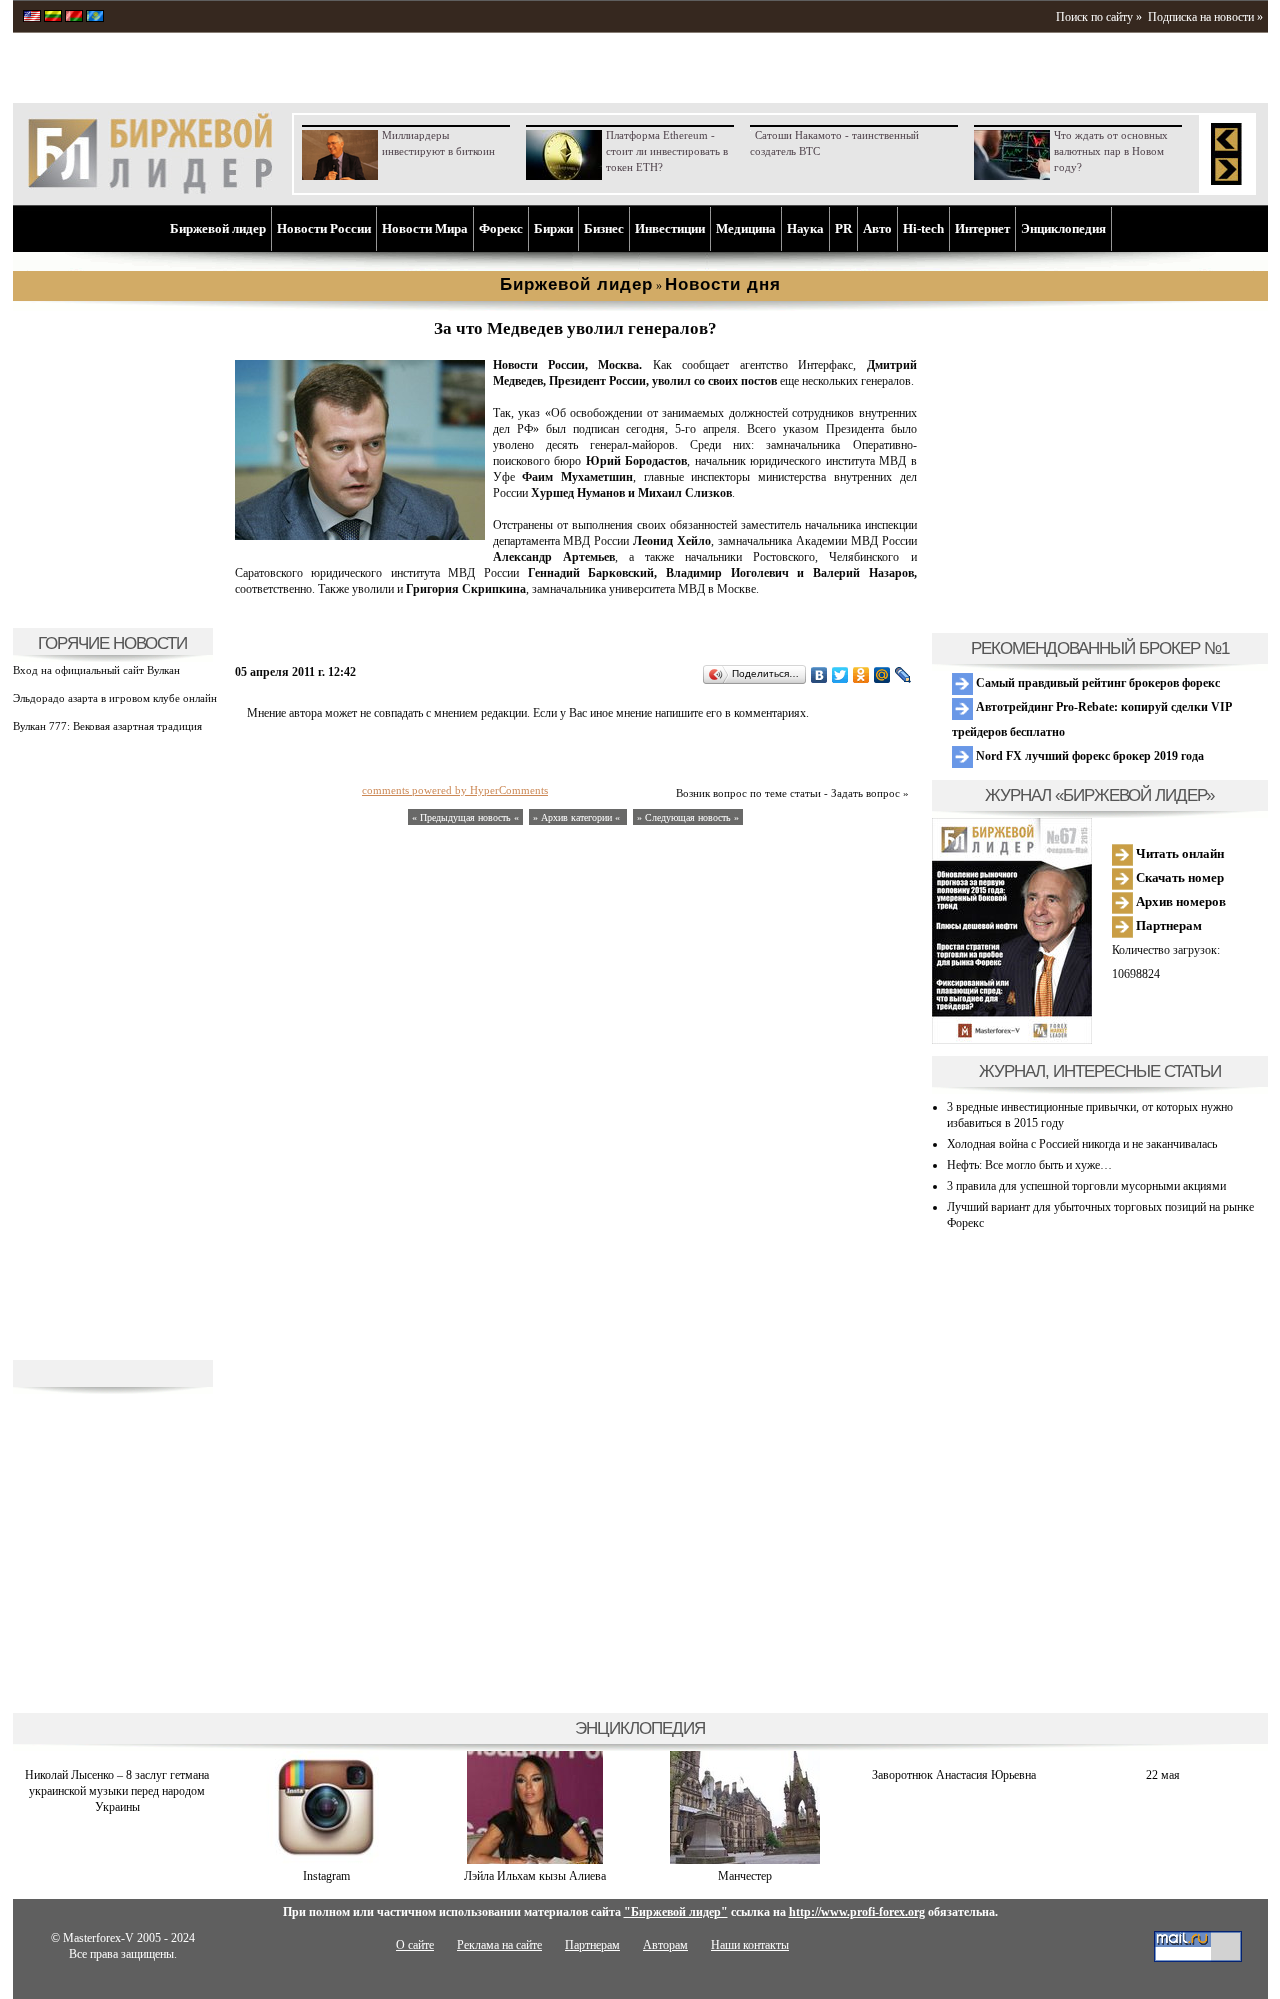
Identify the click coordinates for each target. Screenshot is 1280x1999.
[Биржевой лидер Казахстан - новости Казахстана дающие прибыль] (95, 18)
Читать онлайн (1178, 853)
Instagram (326, 1876)
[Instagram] (326, 1860)
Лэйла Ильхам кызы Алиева (535, 1876)
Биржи (553, 228)
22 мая (1163, 1775)
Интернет (982, 228)
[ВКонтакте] (819, 675)
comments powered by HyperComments (455, 790)
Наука (805, 228)
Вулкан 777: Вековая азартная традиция (107, 726)
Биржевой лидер (218, 228)
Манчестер (745, 1876)
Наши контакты (750, 1945)
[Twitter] (840, 675)
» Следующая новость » (688, 817)
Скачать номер (1178, 877)
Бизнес (604, 228)
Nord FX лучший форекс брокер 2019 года (1088, 756)
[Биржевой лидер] (150, 190)
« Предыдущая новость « (465, 817)
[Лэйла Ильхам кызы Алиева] (535, 1860)
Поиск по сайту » (1099, 17)
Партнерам (1167, 925)
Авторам (665, 1945)
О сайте (415, 1945)
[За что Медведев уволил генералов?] (360, 536)
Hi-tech (923, 228)
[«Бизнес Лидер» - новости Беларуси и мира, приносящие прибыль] (74, 18)
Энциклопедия (1063, 228)
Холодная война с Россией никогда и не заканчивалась (1082, 1144)
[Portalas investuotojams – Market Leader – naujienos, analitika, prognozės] (53, 18)
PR (843, 228)
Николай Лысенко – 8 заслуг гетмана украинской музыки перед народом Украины (117, 1791)
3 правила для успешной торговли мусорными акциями (1086, 1186)
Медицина (746, 228)
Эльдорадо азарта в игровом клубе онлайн (115, 698)
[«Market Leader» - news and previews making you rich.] (32, 18)
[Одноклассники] (861, 675)
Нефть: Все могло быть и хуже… (1029, 1165)
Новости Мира (425, 228)
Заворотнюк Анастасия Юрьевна (954, 1775)
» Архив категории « (578, 817)
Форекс (501, 228)
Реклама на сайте (499, 1945)
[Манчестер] (745, 1860)
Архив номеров (1179, 901)
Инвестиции (670, 228)
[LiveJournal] (903, 675)
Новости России (324, 228)
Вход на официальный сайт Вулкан (96, 670)
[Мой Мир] (882, 675)
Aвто (877, 228)
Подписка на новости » (1205, 17)
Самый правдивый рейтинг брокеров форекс (1096, 683)
